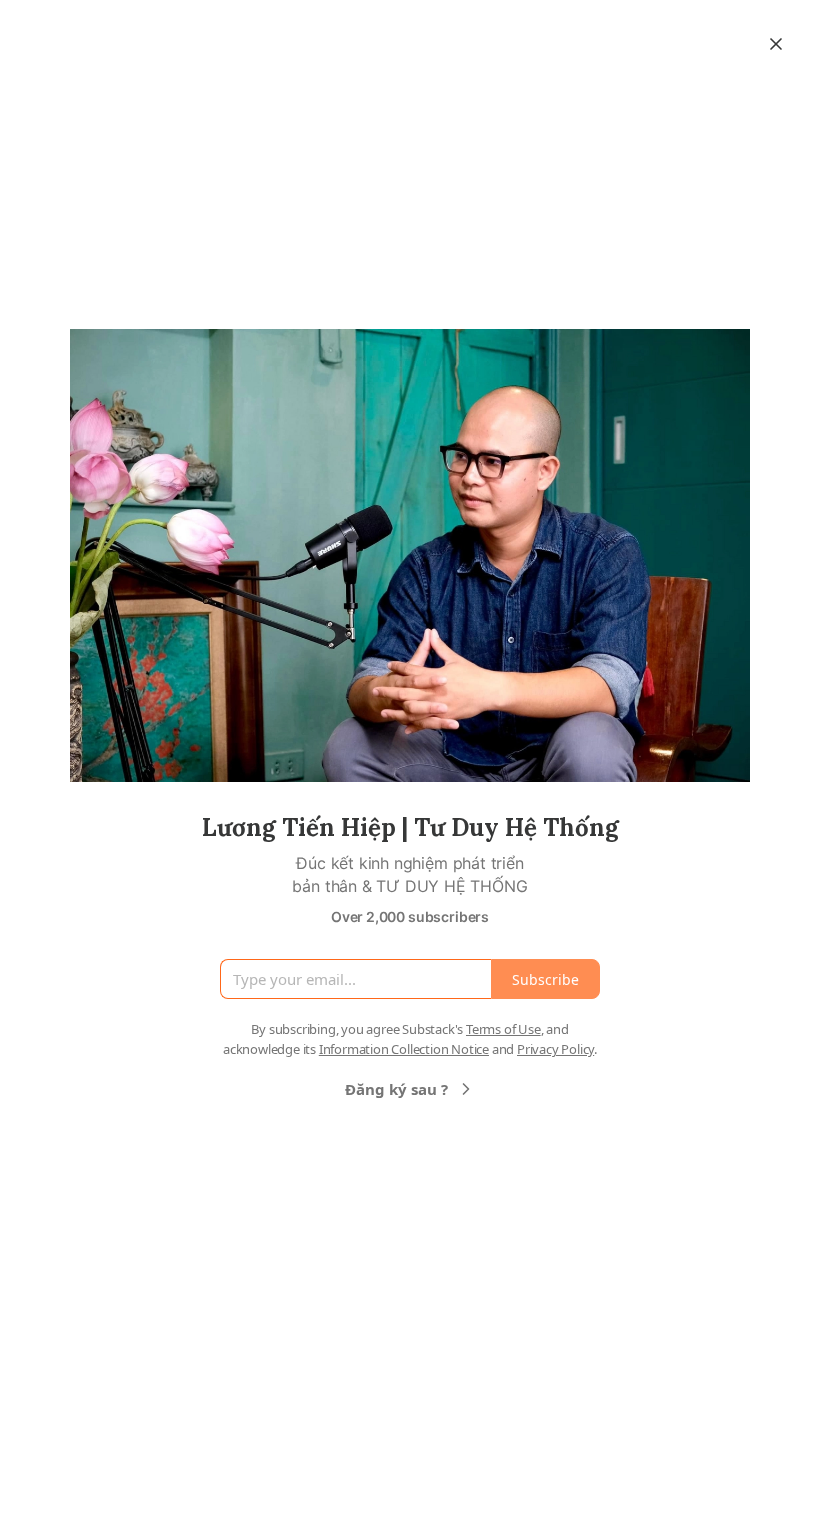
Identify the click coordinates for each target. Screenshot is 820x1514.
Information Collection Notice (404, 1049)
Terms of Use (503, 1029)
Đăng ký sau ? (396, 1089)
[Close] (776, 44)
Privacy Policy (555, 1049)
